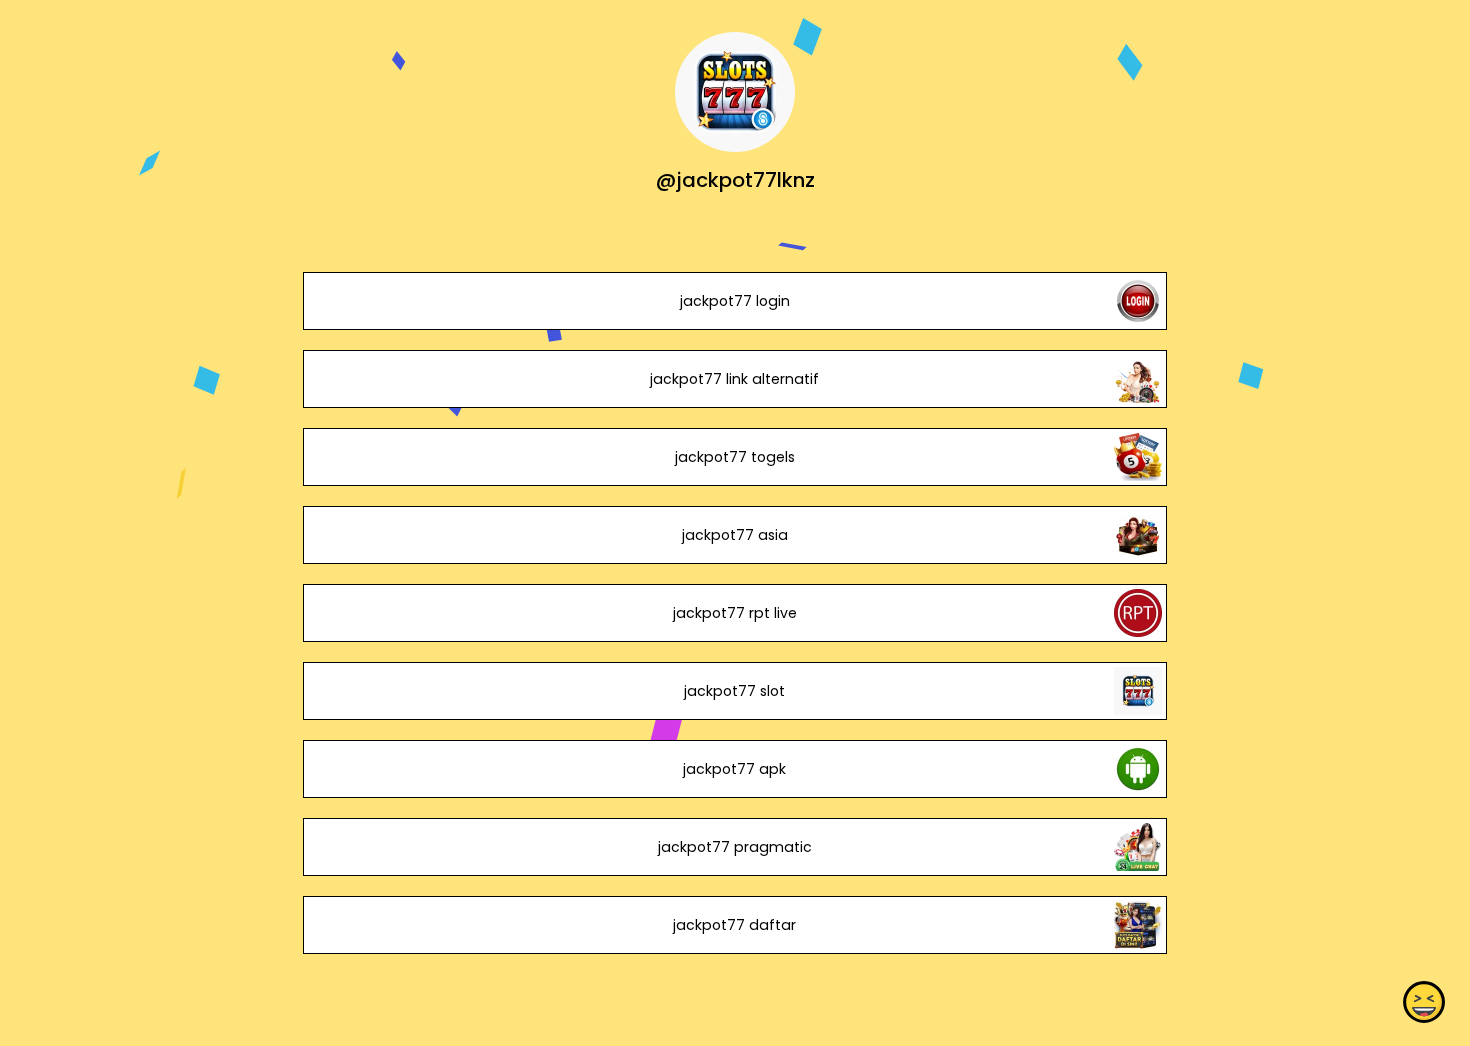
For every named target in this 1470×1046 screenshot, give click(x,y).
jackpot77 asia (735, 535)
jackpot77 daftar (734, 925)
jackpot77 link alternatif (734, 379)
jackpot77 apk (734, 769)
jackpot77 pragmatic (735, 847)
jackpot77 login (735, 301)
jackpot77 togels (735, 457)
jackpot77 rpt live (735, 613)
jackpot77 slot (734, 691)
